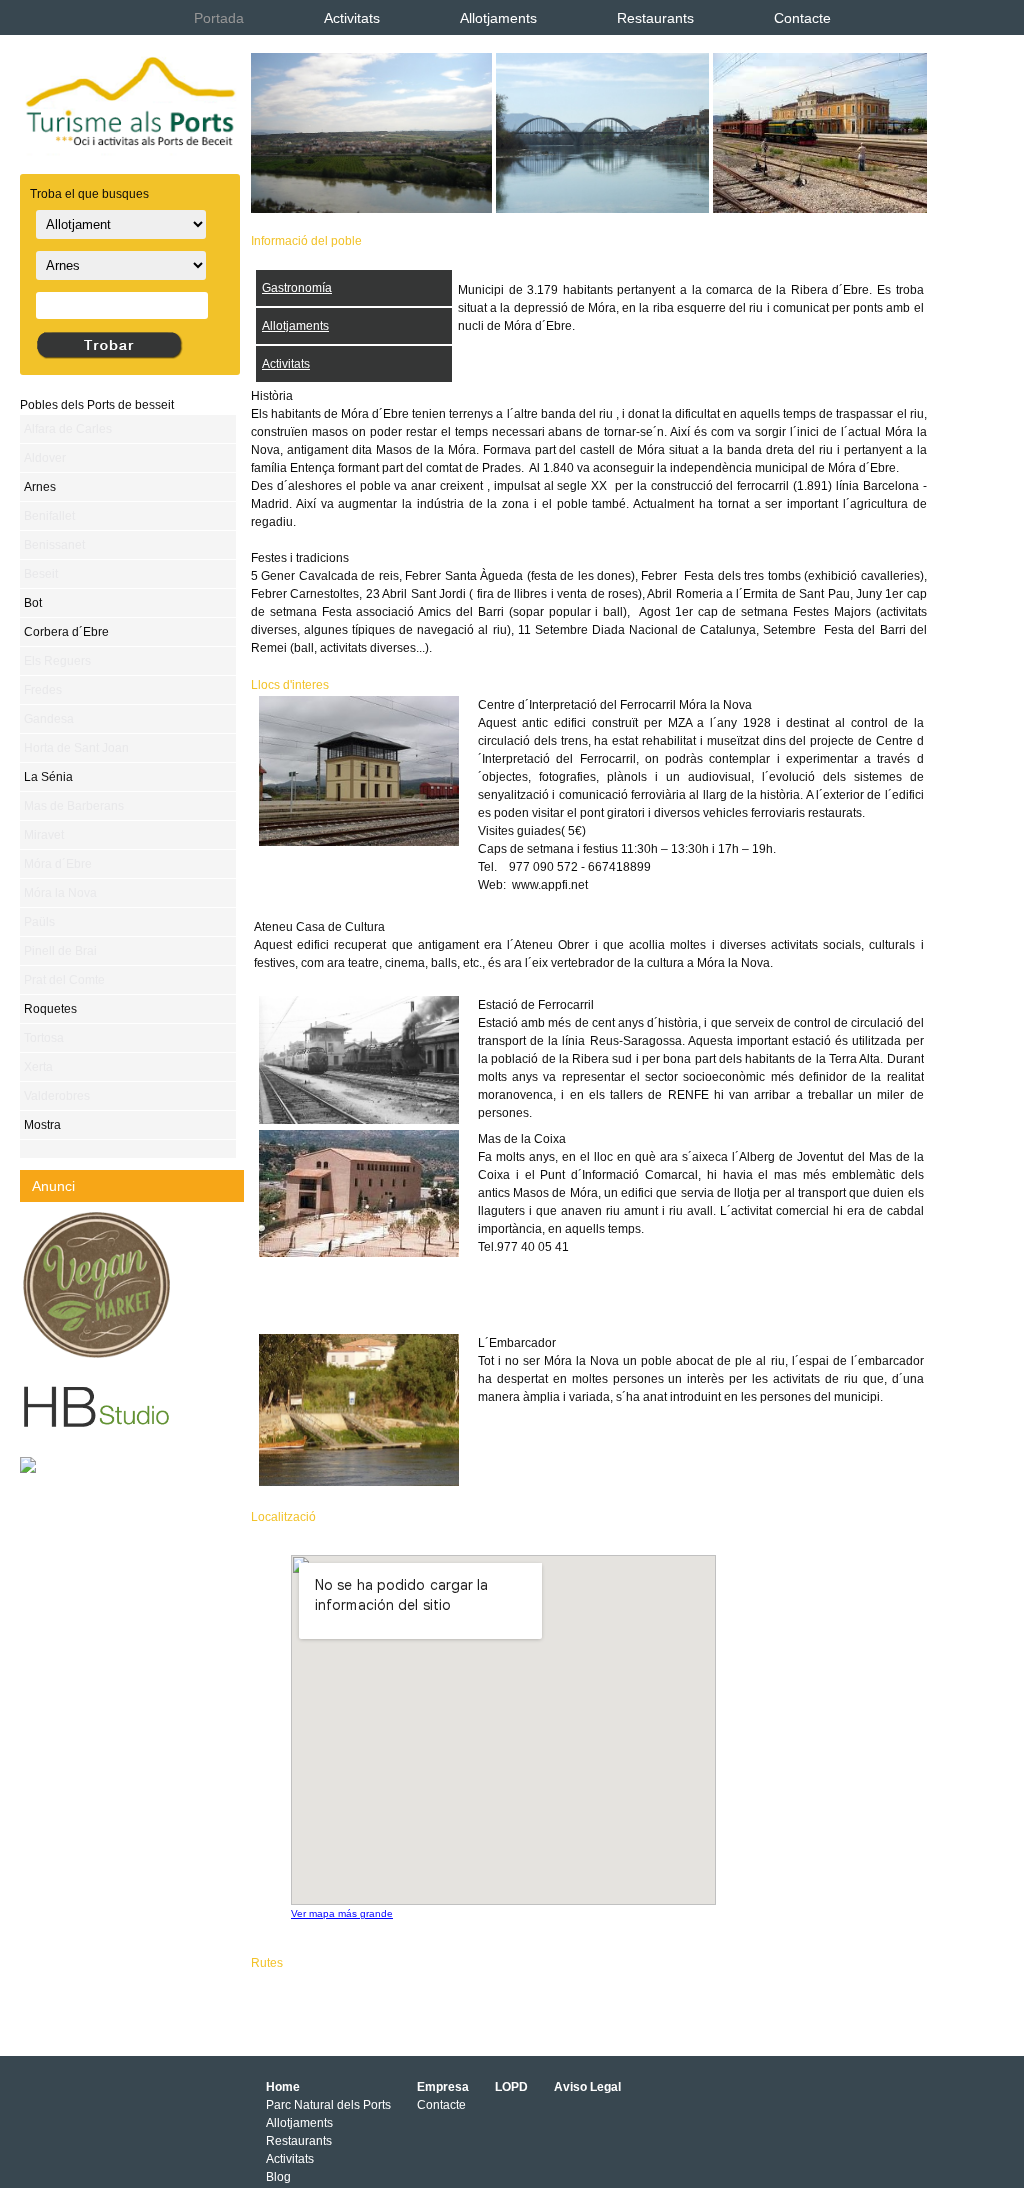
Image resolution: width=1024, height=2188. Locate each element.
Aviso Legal (587, 2087)
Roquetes (50, 1009)
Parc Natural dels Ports (328, 2105)
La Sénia (48, 777)
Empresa (443, 2087)
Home (283, 2087)
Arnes (40, 487)
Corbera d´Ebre (66, 632)
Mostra (42, 1125)
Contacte (802, 18)
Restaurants (655, 18)
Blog (278, 2177)
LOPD (511, 2087)
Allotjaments (498, 18)
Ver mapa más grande (342, 1913)
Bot (33, 603)
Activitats (352, 18)
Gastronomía (297, 288)
